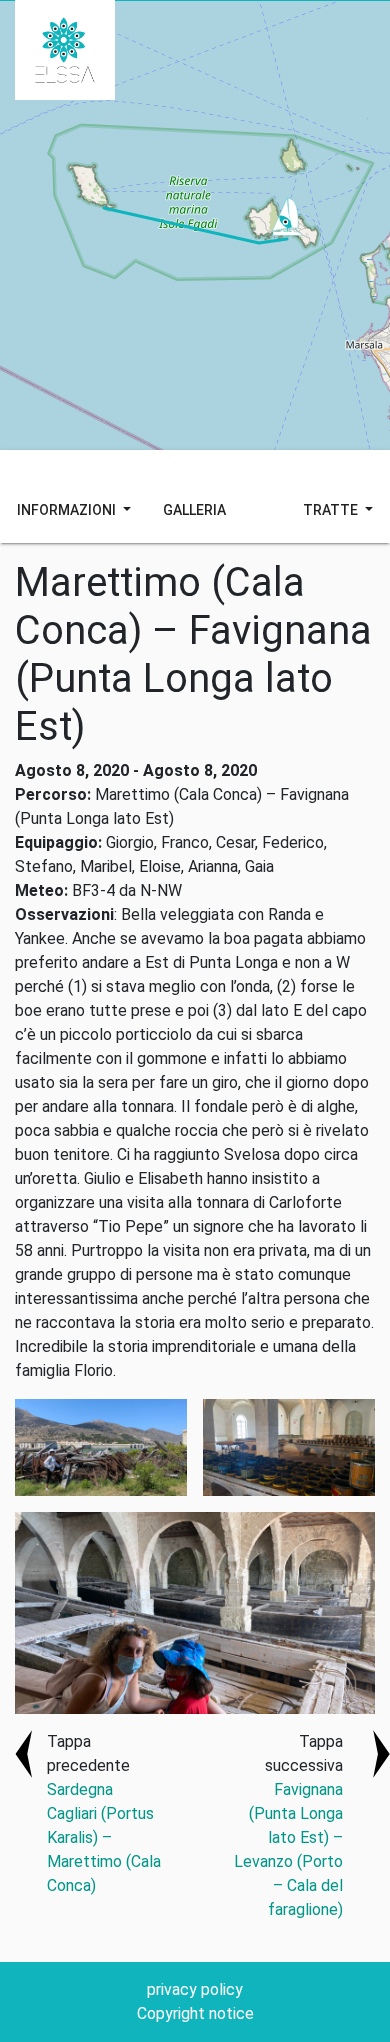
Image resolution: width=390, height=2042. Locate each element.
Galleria (194, 510)
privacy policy (195, 1989)
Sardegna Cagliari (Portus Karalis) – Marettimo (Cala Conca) (104, 1837)
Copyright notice (195, 2013)
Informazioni (68, 510)
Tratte (332, 510)
